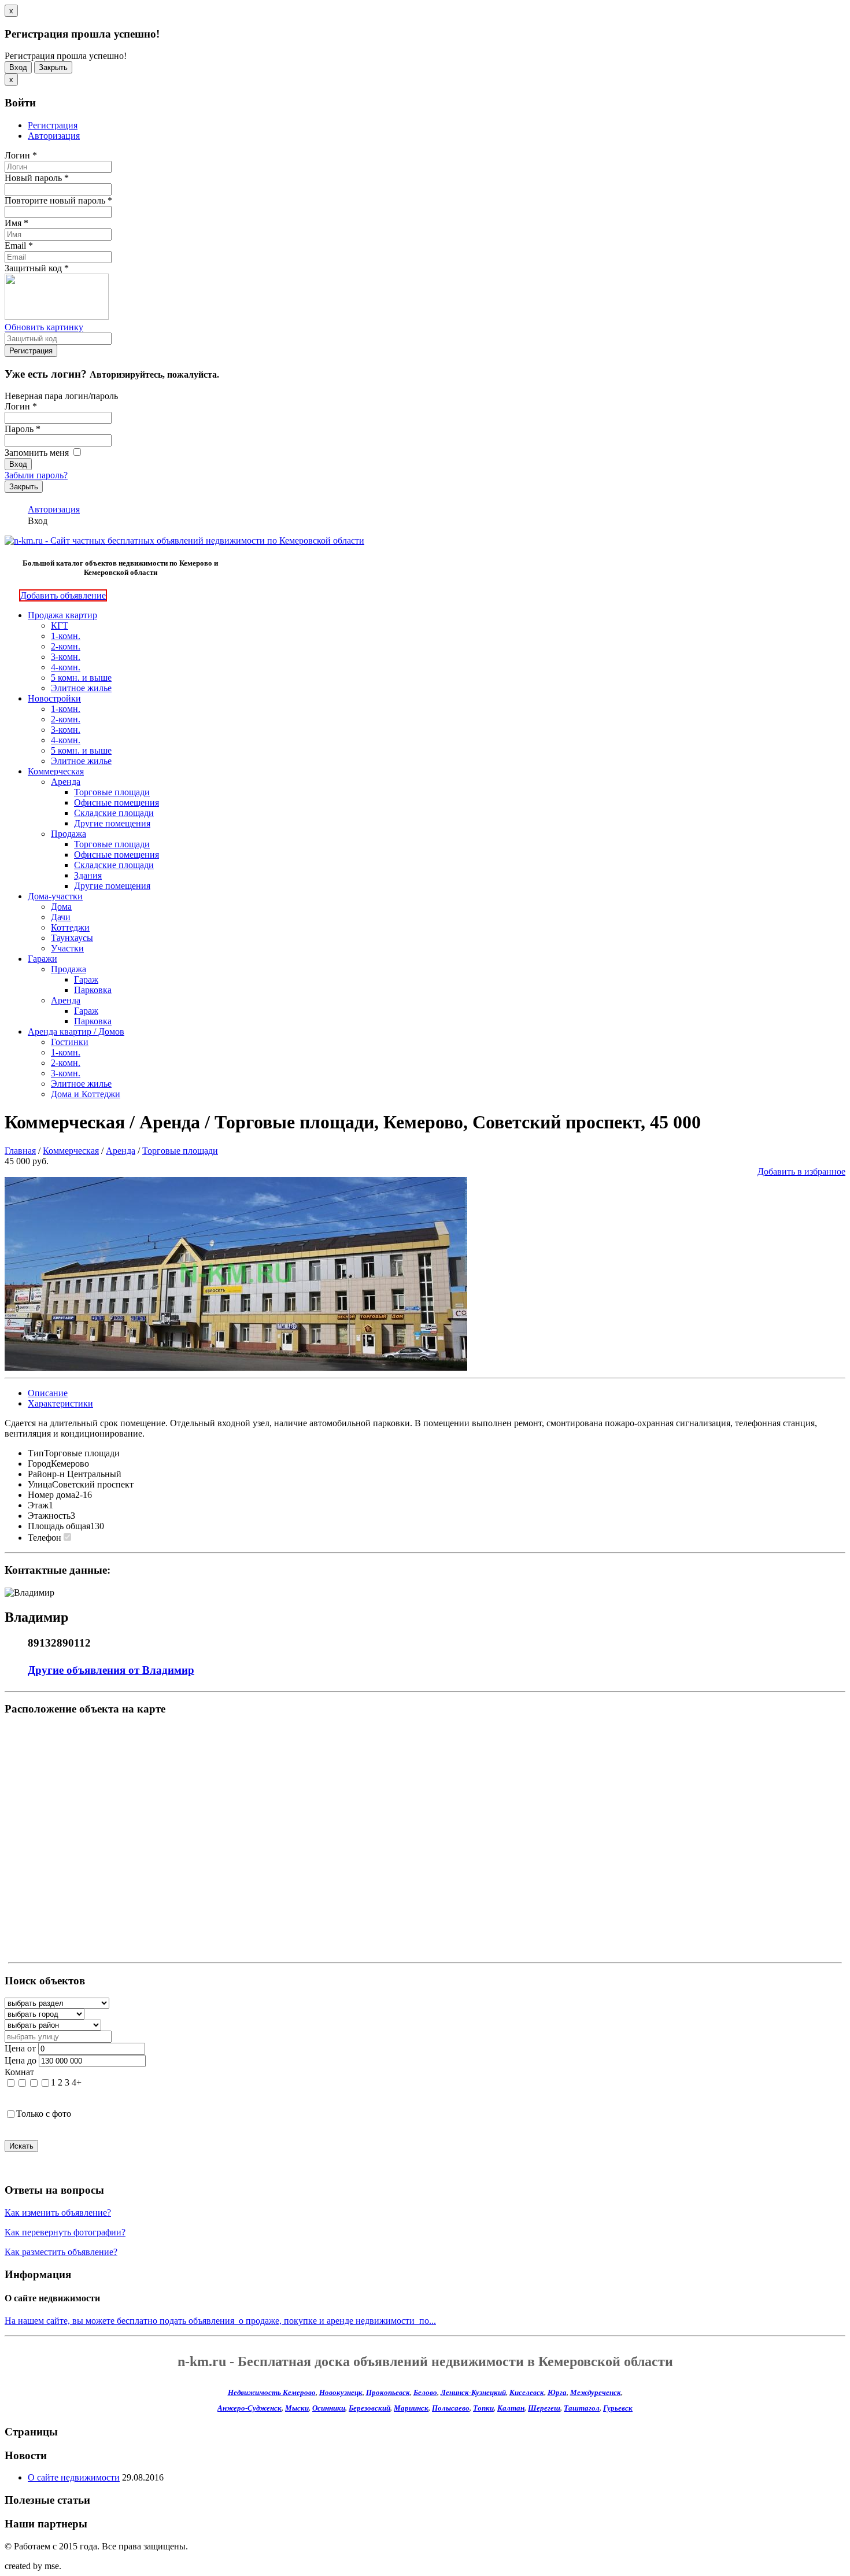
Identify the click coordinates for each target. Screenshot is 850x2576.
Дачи (61, 917)
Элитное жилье (81, 688)
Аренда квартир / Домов (76, 1031)
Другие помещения (112, 823)
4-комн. (66, 667)
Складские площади (114, 813)
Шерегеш (544, 2408)
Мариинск (411, 2408)
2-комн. (66, 646)
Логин (21, 155)
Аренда (66, 782)
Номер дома (51, 1495)
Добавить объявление (63, 595)
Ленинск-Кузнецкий (473, 2392)
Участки (67, 948)
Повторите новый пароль (58, 200)
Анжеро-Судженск (250, 2408)
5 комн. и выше (81, 678)
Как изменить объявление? (58, 2213)
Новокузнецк (341, 2392)
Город (39, 1464)
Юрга (557, 2392)
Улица (40, 1484)
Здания (88, 875)
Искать (21, 2146)
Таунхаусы (72, 938)
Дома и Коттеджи (86, 1094)
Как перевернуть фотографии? (65, 2232)
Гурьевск (618, 2408)
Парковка (93, 990)
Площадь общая (59, 1526)
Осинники (329, 2408)
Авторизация (54, 136)
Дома (61, 907)
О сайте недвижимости (74, 2477)
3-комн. (66, 657)
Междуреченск (596, 2392)
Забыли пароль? (36, 475)
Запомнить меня (38, 453)
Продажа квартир (62, 615)
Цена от (20, 2048)
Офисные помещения (117, 802)
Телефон (45, 1538)
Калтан (511, 2408)
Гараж (86, 979)
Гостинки (70, 1042)
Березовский (369, 2408)
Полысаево (451, 2408)
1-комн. (66, 636)
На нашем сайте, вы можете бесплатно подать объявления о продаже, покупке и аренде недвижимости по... (220, 2321)
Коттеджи (70, 927)
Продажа (69, 834)
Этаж (38, 1505)
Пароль (23, 429)
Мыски (297, 2408)
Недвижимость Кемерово (272, 2392)
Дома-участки (55, 896)
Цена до (21, 2060)
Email (19, 246)
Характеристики (60, 1403)
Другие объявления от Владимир (111, 1670)
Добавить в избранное (801, 1171)
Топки (483, 2408)
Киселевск (527, 2392)
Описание (48, 1393)
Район (40, 1474)
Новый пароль (37, 178)
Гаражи (42, 959)
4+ (77, 2082)
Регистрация (53, 125)
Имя (16, 223)
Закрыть (53, 67)
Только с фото (44, 2114)
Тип (36, 1453)
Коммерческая (56, 771)
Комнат (19, 2072)
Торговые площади (112, 792)
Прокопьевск (388, 2392)
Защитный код (37, 268)
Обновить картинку (44, 327)
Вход (18, 67)
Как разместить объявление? (61, 2252)
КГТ (60, 625)
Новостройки (54, 698)
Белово (425, 2392)
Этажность (49, 1516)
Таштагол (582, 2408)
